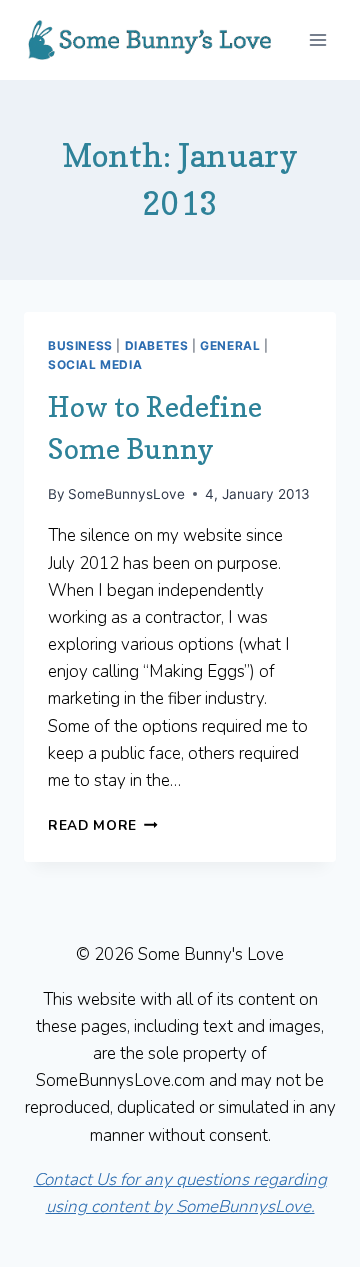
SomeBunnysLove (126, 494)
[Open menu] (317, 39)
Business (80, 345)
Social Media (95, 364)
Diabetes (157, 345)
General (230, 345)
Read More (103, 825)
